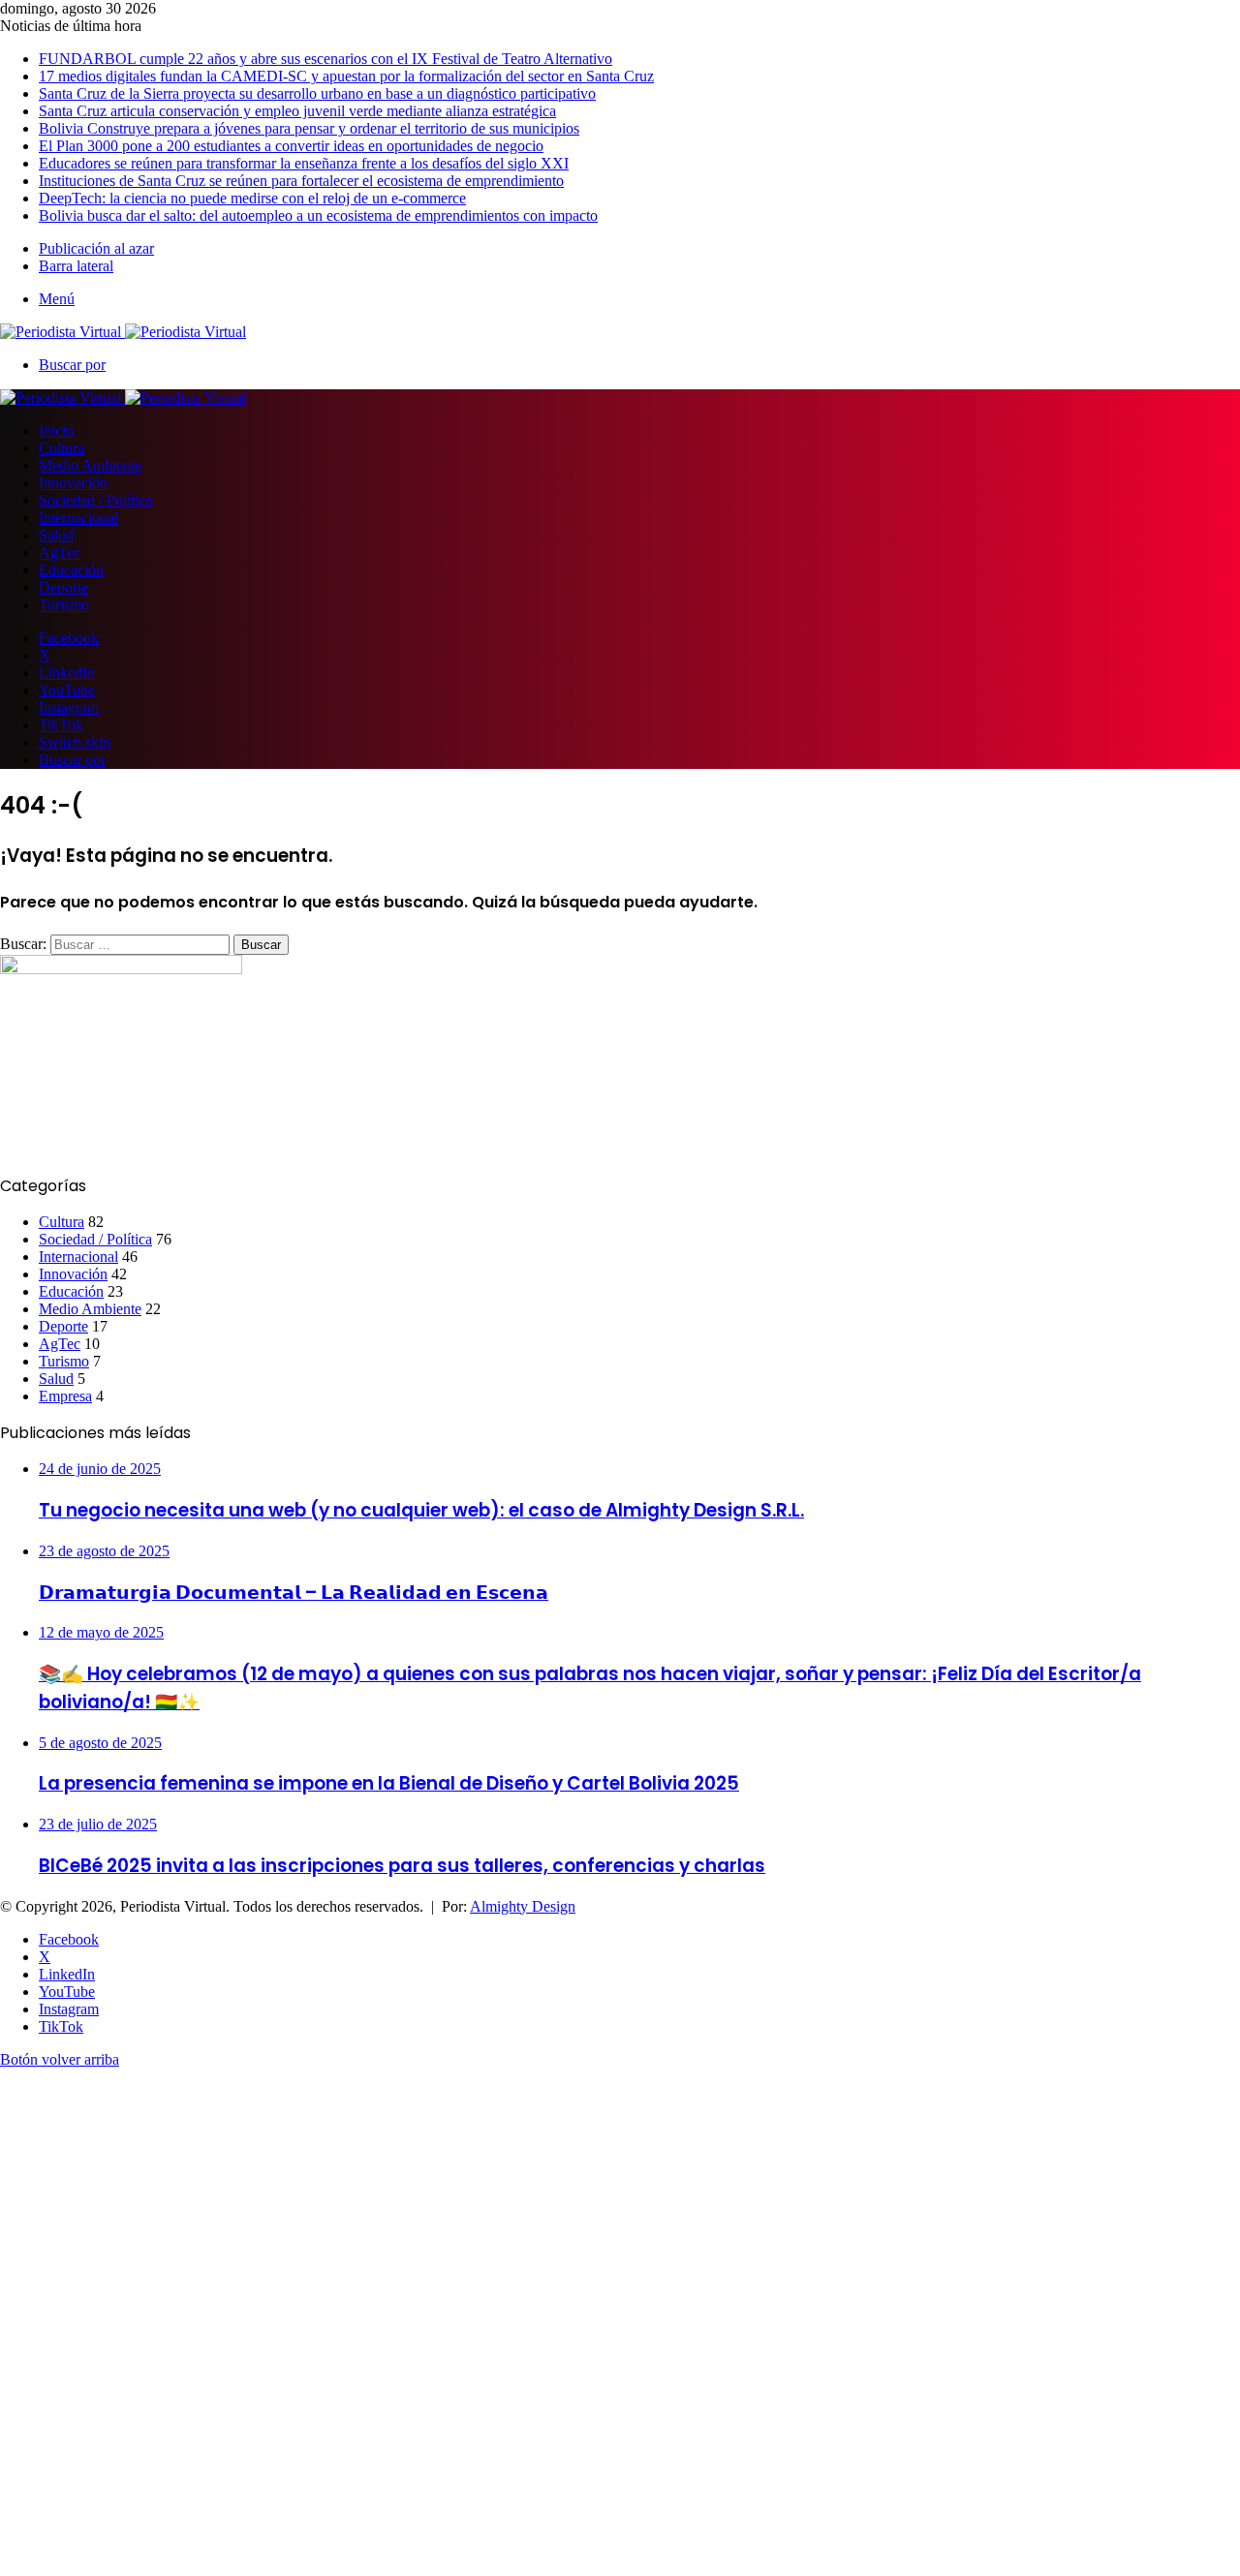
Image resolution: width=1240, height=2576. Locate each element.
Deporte (63, 587)
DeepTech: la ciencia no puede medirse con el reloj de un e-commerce (252, 198)
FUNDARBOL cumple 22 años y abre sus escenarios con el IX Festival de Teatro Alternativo (325, 59)
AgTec (60, 552)
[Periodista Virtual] (123, 332)
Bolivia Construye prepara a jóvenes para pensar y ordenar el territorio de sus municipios (309, 128)
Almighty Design (523, 1906)
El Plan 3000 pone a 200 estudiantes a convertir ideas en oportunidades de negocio (291, 146)
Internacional (78, 518)
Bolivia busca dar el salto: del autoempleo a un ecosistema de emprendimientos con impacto (318, 215)
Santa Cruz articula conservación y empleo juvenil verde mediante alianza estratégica (297, 111)
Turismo (64, 605)
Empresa (65, 1396)
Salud (56, 535)
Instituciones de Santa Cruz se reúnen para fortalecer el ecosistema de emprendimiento (301, 181)
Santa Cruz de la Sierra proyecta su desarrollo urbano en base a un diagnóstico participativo (317, 93)
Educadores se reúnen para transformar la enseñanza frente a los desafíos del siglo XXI (304, 163)
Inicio (56, 430)
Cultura (62, 448)
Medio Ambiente (90, 465)
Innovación (73, 483)
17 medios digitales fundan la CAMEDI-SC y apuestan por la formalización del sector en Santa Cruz (346, 76)
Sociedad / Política (95, 500)
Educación (71, 570)
